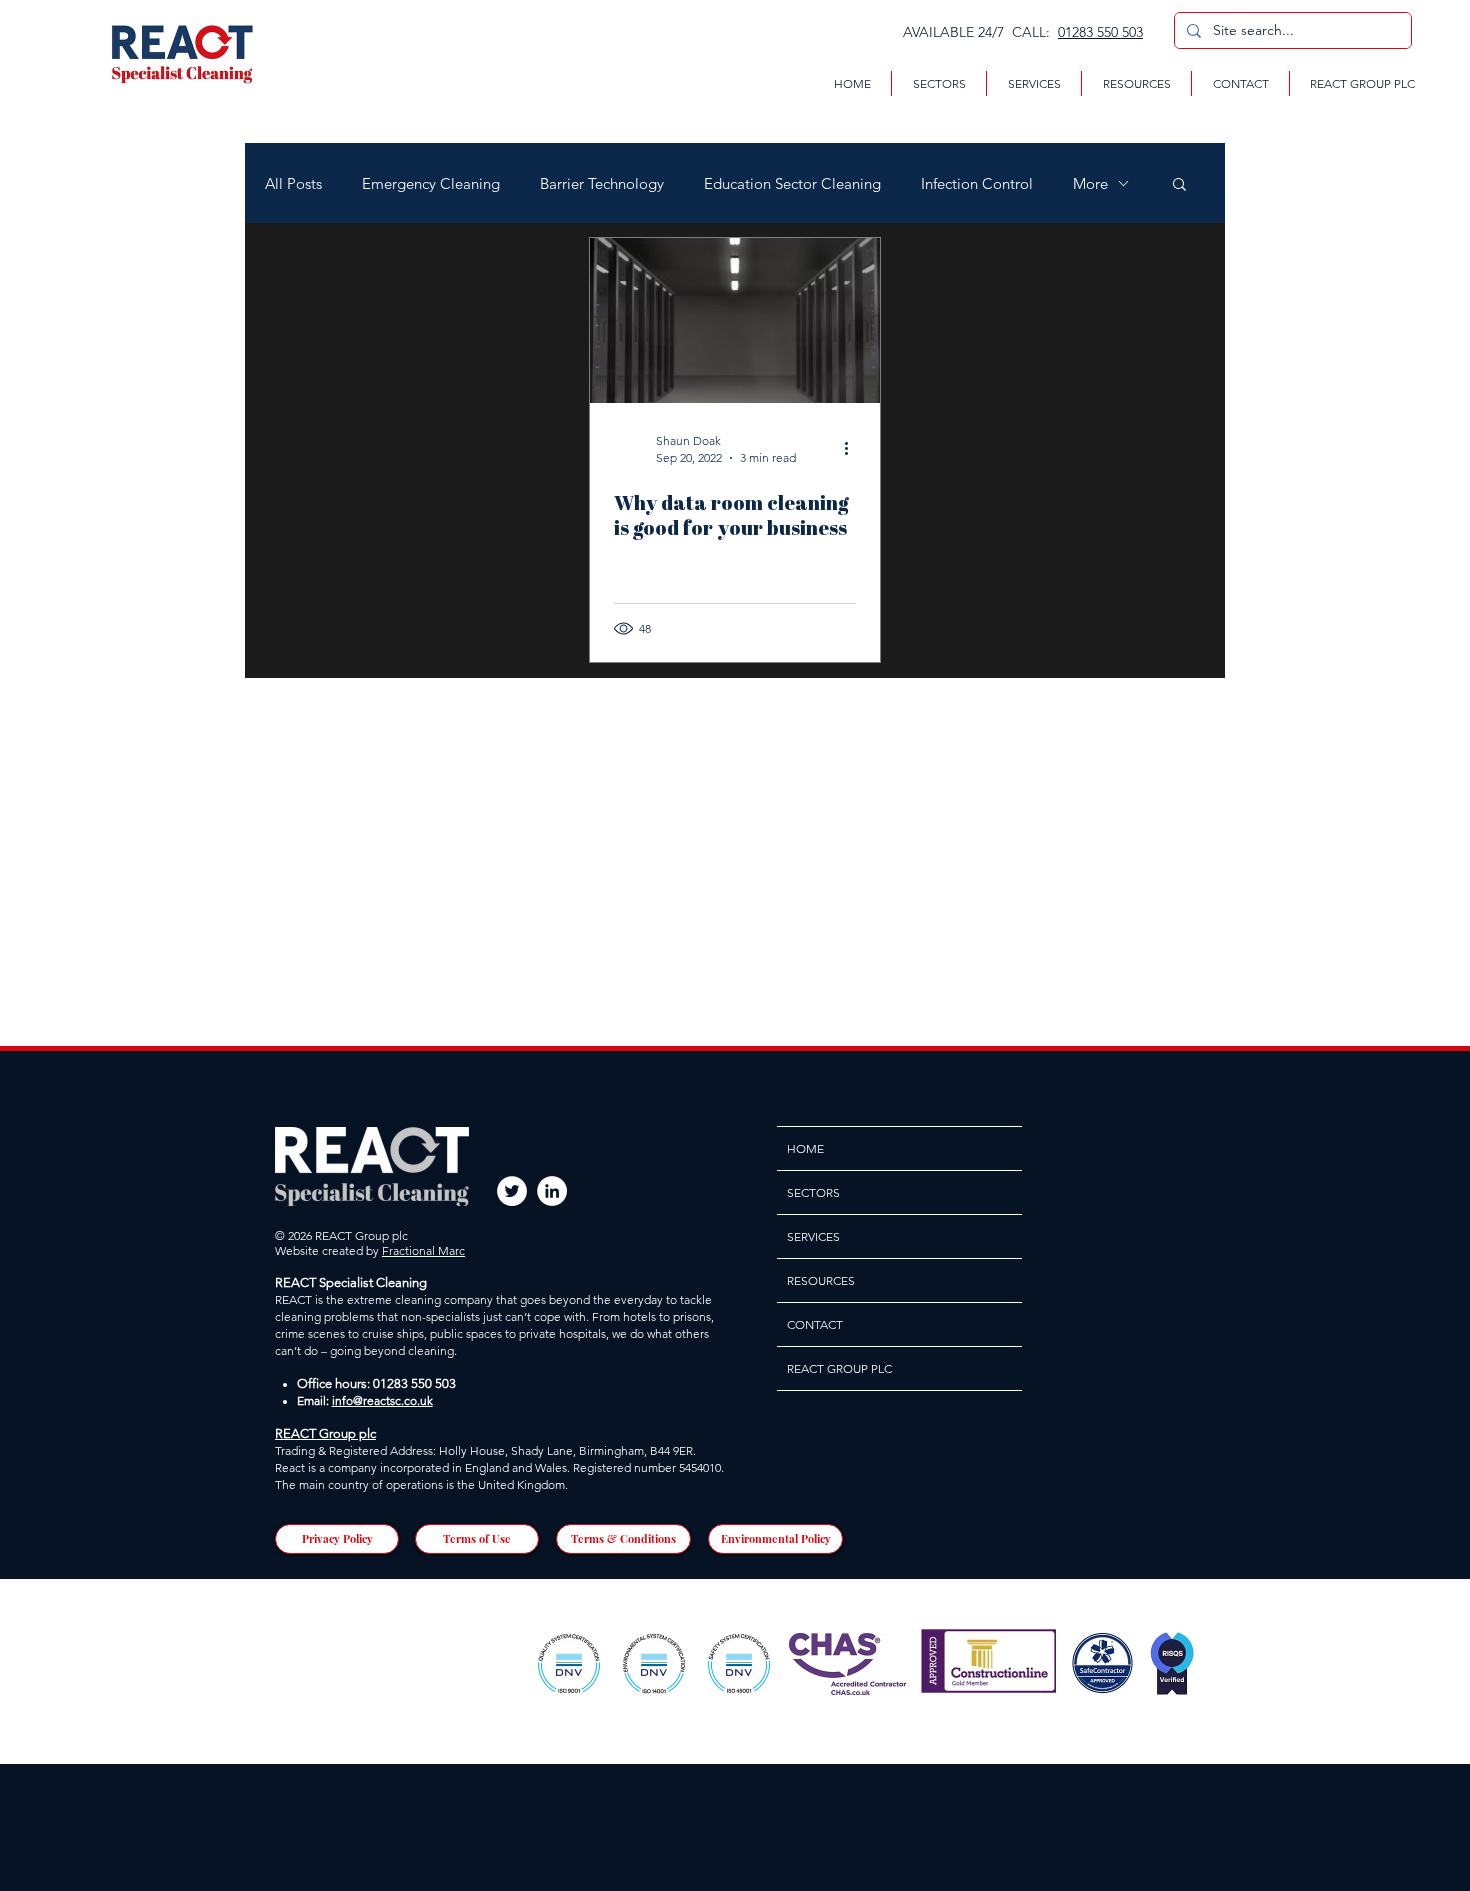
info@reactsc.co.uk (382, 1400)
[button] (939, 83)
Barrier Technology (602, 183)
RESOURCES (821, 1280)
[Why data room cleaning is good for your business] (735, 320)
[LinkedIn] (552, 1191)
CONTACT (815, 1324)
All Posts (293, 183)
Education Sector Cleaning (792, 183)
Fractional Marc (423, 1250)
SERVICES (813, 1236)
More (1090, 183)
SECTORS (813, 1192)
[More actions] (853, 448)
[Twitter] (512, 1191)
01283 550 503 (1100, 32)
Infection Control (977, 183)
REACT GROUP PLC (839, 1368)
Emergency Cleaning (431, 183)
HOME (805, 1148)
